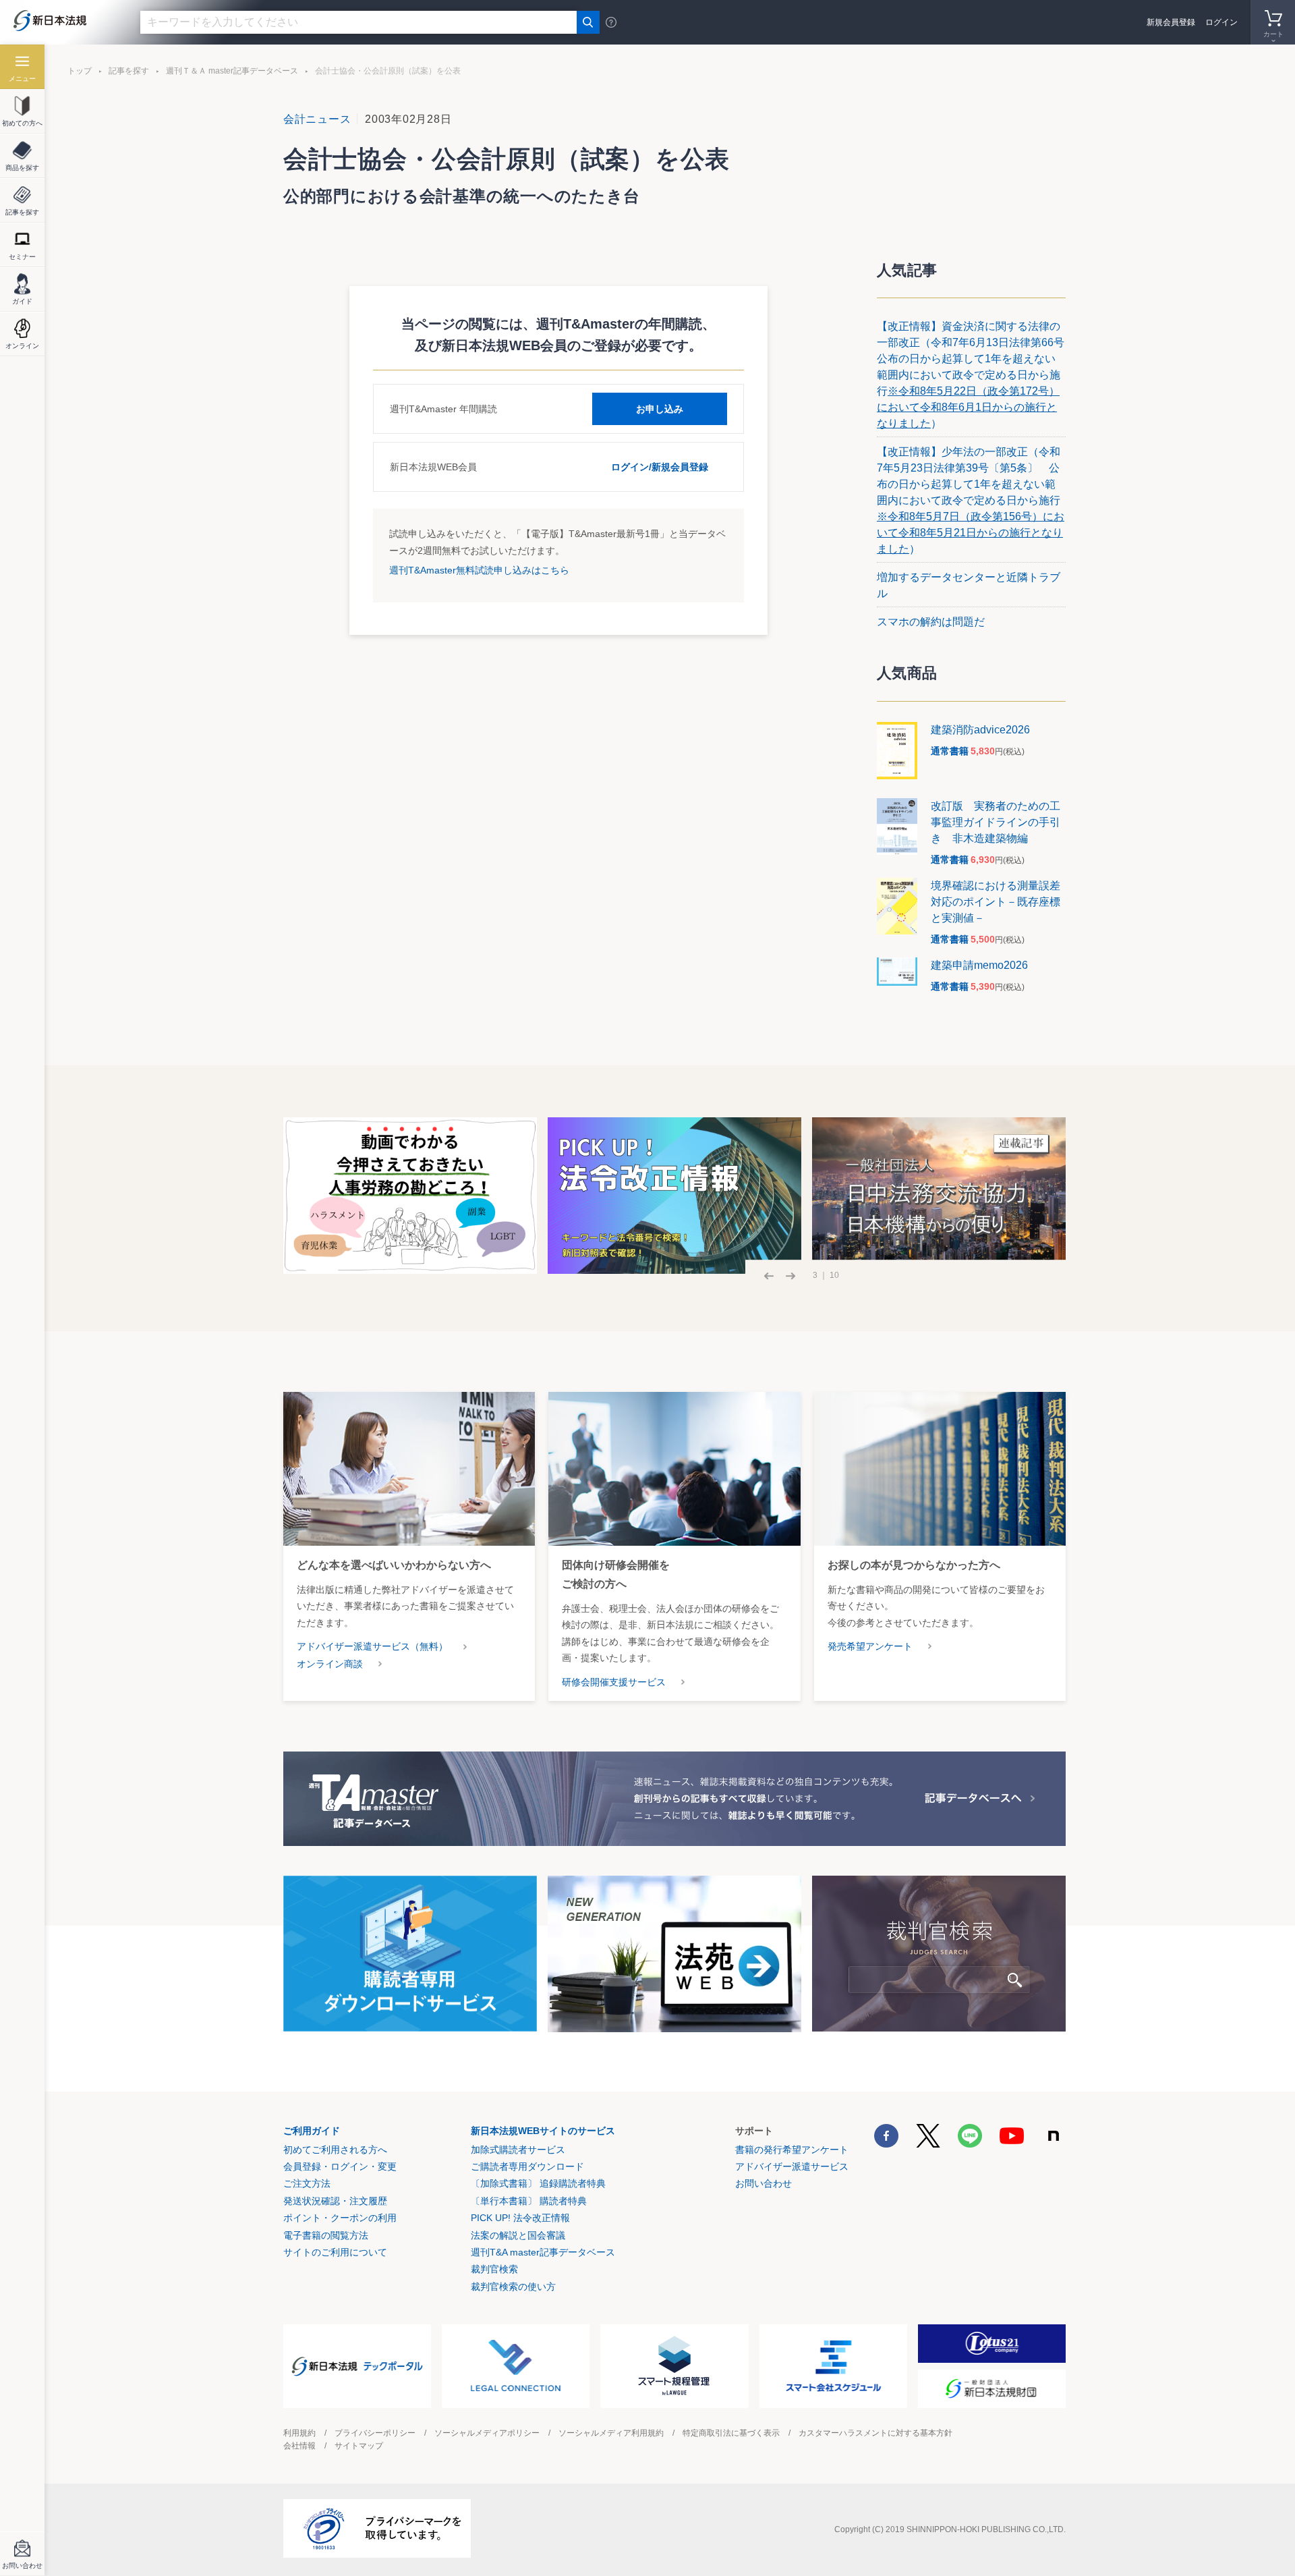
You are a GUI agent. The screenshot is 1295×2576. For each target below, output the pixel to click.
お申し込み (660, 409)
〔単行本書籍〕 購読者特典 (529, 2201)
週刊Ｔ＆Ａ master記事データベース (232, 71)
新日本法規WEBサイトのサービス (543, 2131)
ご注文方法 (307, 2183)
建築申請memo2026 (979, 965)
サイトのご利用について (335, 2252)
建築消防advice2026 (980, 730)
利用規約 (299, 2433)
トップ (80, 71)
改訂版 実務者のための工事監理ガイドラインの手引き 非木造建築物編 (996, 822)
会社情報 (299, 2446)
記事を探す (129, 71)
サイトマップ (359, 2446)
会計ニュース (317, 119)
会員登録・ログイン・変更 (340, 2166)
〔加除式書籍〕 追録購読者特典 (538, 2183)
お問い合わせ (764, 2183)
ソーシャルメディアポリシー (487, 2433)
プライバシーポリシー (375, 2433)
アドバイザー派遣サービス (792, 2166)
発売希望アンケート (870, 1646)
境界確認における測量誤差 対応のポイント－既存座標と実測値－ (1001, 902)
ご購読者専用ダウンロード (527, 2166)
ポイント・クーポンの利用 (340, 2218)
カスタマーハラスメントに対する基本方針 (875, 2433)
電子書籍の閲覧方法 (326, 2235)
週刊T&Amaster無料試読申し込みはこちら (479, 570)
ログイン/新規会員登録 (660, 467)
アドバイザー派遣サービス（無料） (372, 1646)
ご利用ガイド (312, 2131)
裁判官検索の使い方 (513, 2287)
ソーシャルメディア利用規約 (611, 2433)
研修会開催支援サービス (614, 1682)
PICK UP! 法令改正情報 (520, 2218)
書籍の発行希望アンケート (792, 2150)
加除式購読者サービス (518, 2150)
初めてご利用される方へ (335, 2150)
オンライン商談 (330, 1664)
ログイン (1221, 22)
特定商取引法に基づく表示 (731, 2433)
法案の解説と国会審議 (518, 2235)
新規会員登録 (1171, 22)
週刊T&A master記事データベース (543, 2252)
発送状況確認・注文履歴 (335, 2201)
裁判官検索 (494, 2269)
